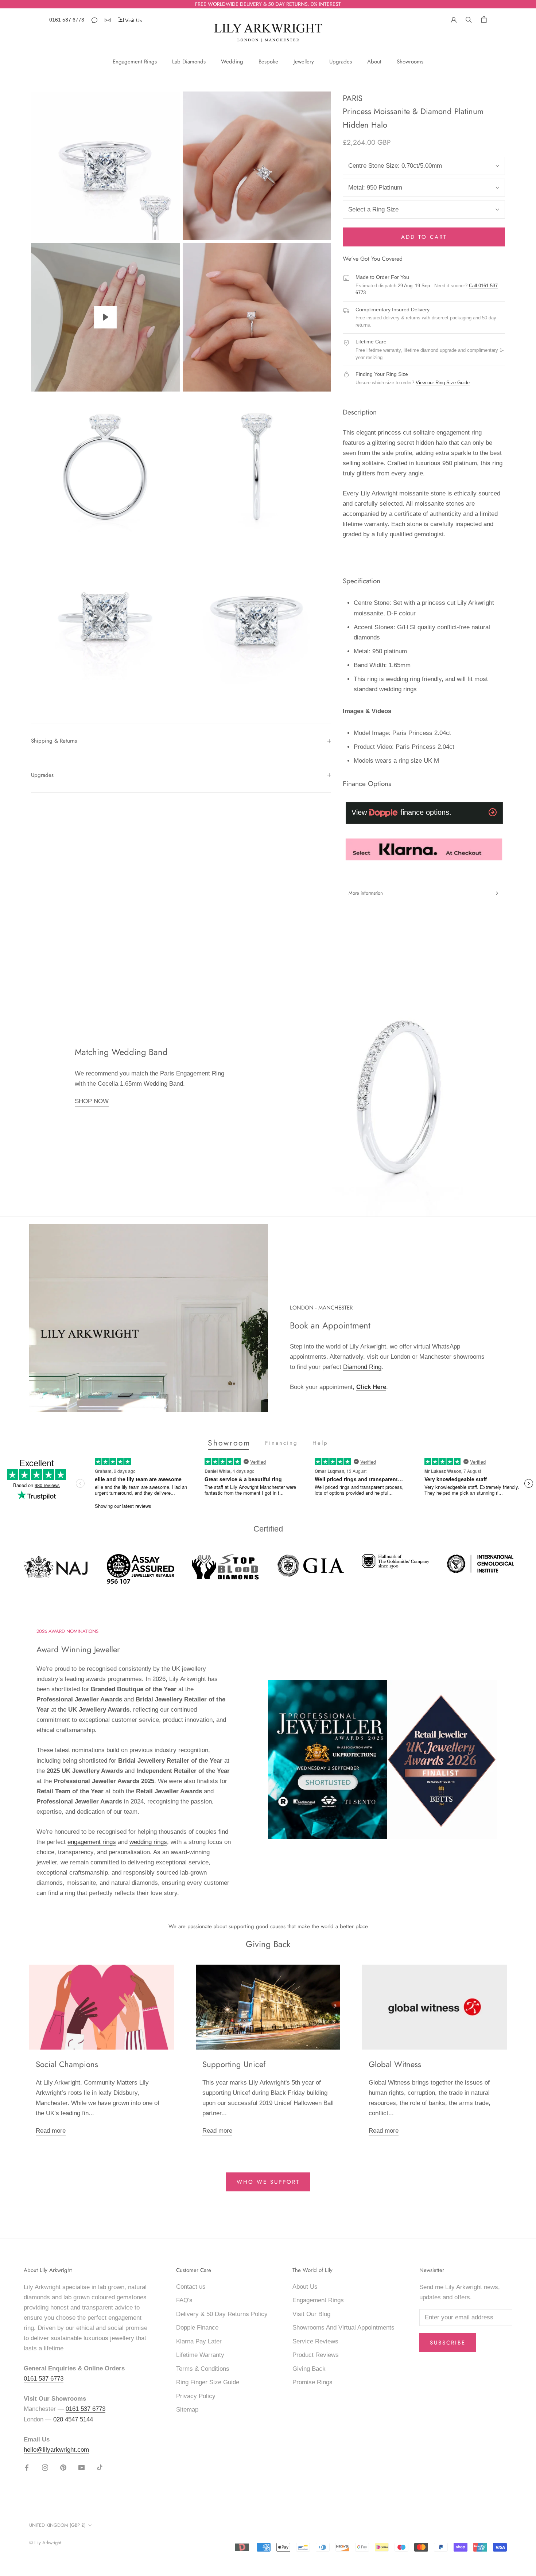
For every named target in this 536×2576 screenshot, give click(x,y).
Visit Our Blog (311, 2314)
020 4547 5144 (73, 2419)
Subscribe (448, 2343)
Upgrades (341, 62)
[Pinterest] (63, 2467)
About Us (305, 2287)
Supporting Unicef (234, 2064)
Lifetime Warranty (200, 2355)
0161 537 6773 (67, 20)
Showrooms (410, 62)
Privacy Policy (196, 2396)
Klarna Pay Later (199, 2341)
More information (366, 893)
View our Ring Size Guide (443, 383)
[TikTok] (100, 2467)
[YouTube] (81, 2467)
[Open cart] (484, 19)
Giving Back (309, 2369)
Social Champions (67, 2064)
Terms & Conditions (203, 2369)
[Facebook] (27, 2467)
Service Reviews (315, 2341)
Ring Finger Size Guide (208, 2382)
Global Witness (395, 2064)
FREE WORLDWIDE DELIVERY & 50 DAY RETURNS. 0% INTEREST (268, 4)
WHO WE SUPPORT (268, 2182)
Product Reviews (316, 2355)
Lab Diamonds (189, 62)
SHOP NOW (92, 1101)
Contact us (191, 2287)
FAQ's (184, 2300)
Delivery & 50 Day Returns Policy (222, 2314)
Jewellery (304, 62)
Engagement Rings (135, 62)
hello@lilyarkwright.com (56, 2450)
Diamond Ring (362, 1367)
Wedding (232, 62)
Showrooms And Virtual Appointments (343, 2328)
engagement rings (92, 1842)
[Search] (469, 19)
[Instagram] (45, 2467)
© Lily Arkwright (45, 2543)
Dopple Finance (197, 2328)
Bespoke (268, 62)
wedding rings (148, 1842)
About (374, 62)
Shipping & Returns (54, 741)
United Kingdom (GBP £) (57, 2525)
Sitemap (187, 2410)
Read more (51, 2131)
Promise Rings (312, 2382)
